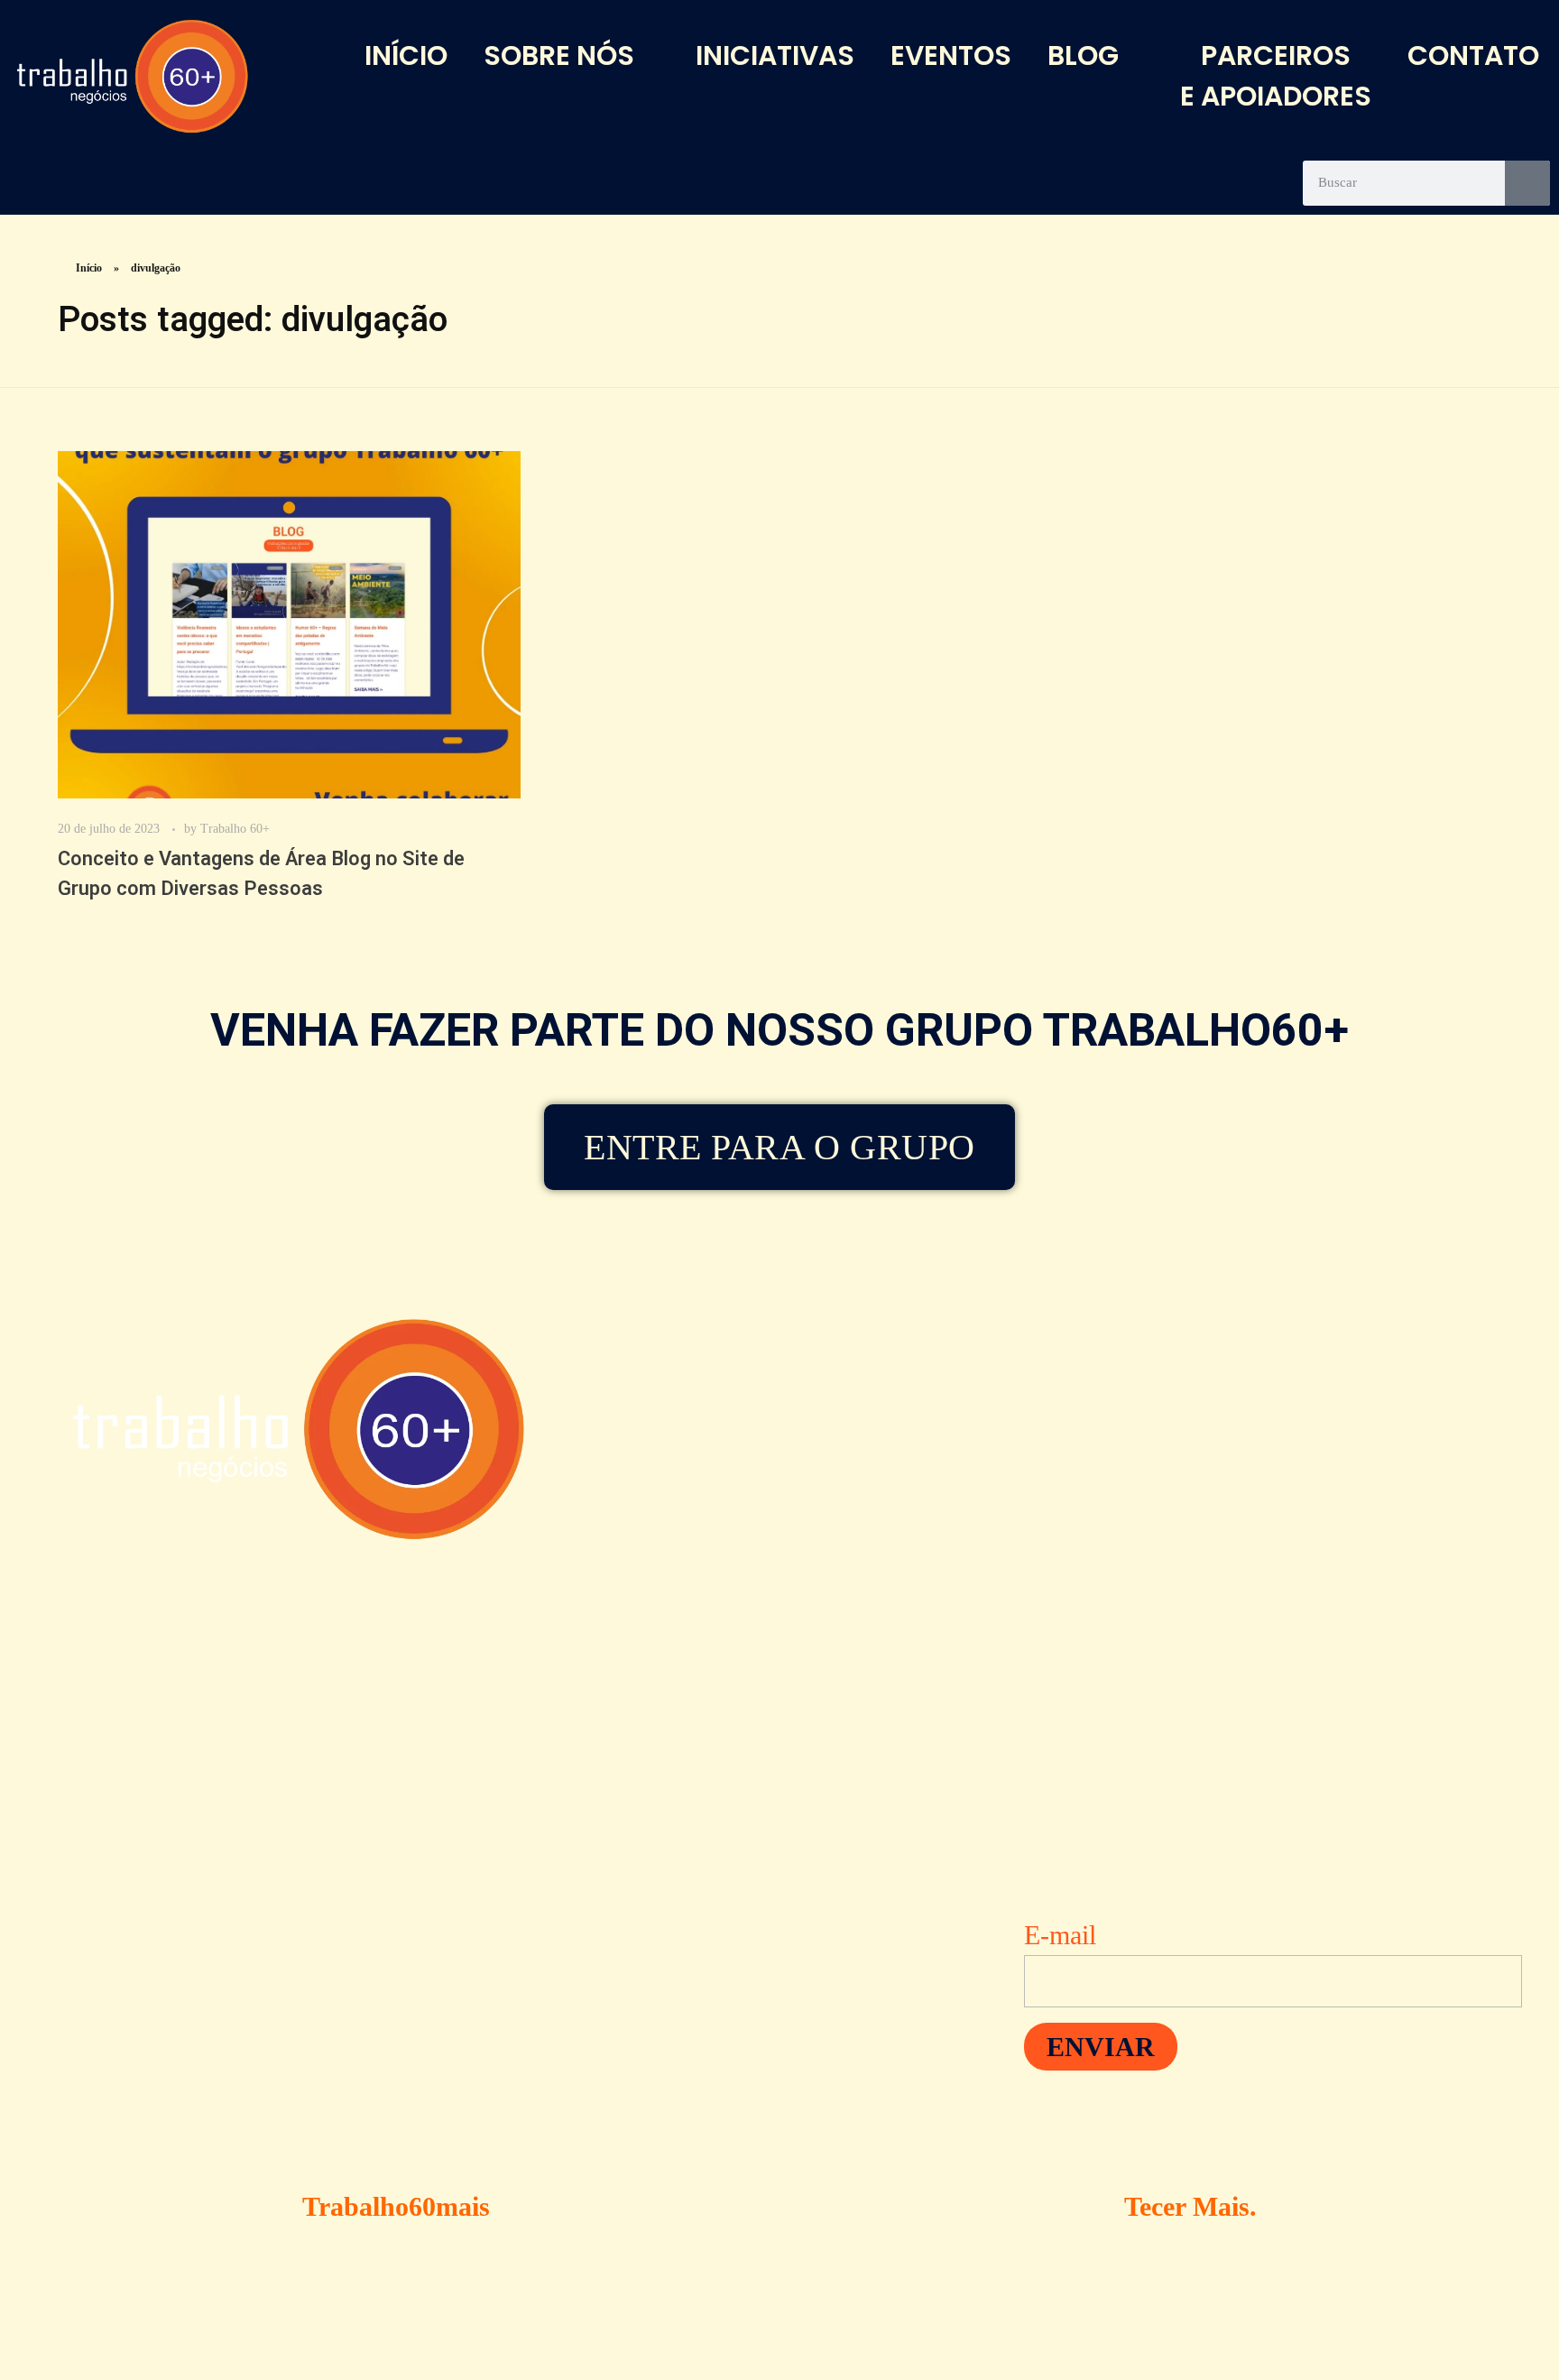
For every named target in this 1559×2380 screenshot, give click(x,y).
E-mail (1060, 1935)
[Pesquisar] (1527, 183)
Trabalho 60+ (235, 828)
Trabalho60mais (396, 2206)
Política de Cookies (703, 2076)
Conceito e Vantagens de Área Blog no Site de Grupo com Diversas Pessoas (261, 874)
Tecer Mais (1187, 2206)
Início (89, 268)
